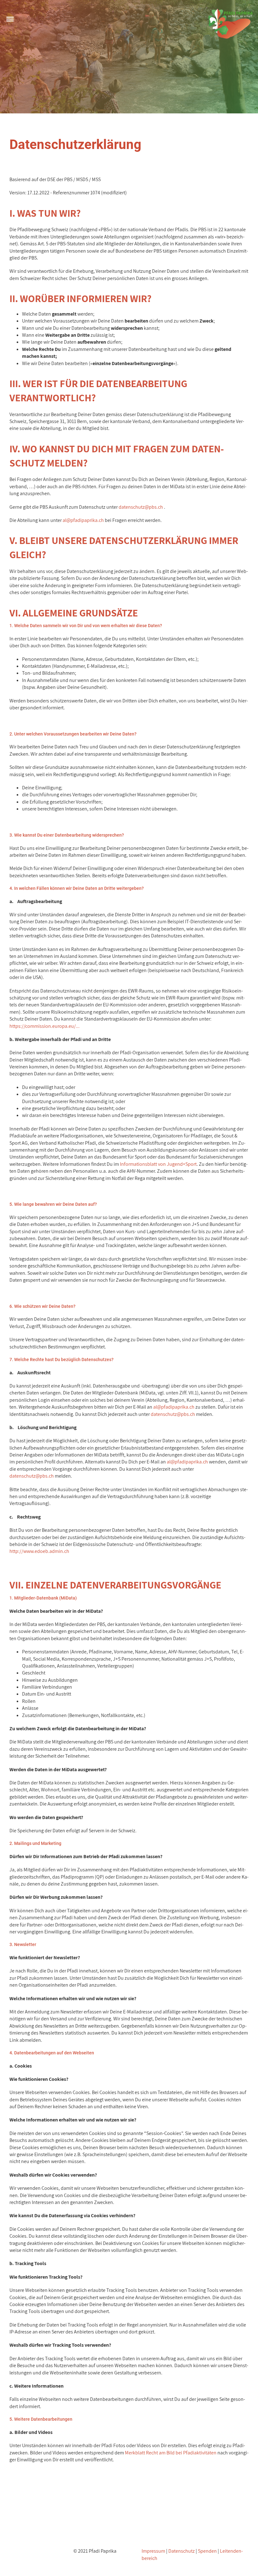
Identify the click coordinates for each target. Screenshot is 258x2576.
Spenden (207, 2551)
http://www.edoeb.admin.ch (39, 1551)
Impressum (153, 2551)
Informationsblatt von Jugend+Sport (158, 1164)
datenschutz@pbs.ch (141, 507)
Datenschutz (182, 2551)
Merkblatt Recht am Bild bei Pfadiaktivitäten (171, 2453)
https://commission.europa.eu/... (45, 1026)
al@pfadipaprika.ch (83, 520)
